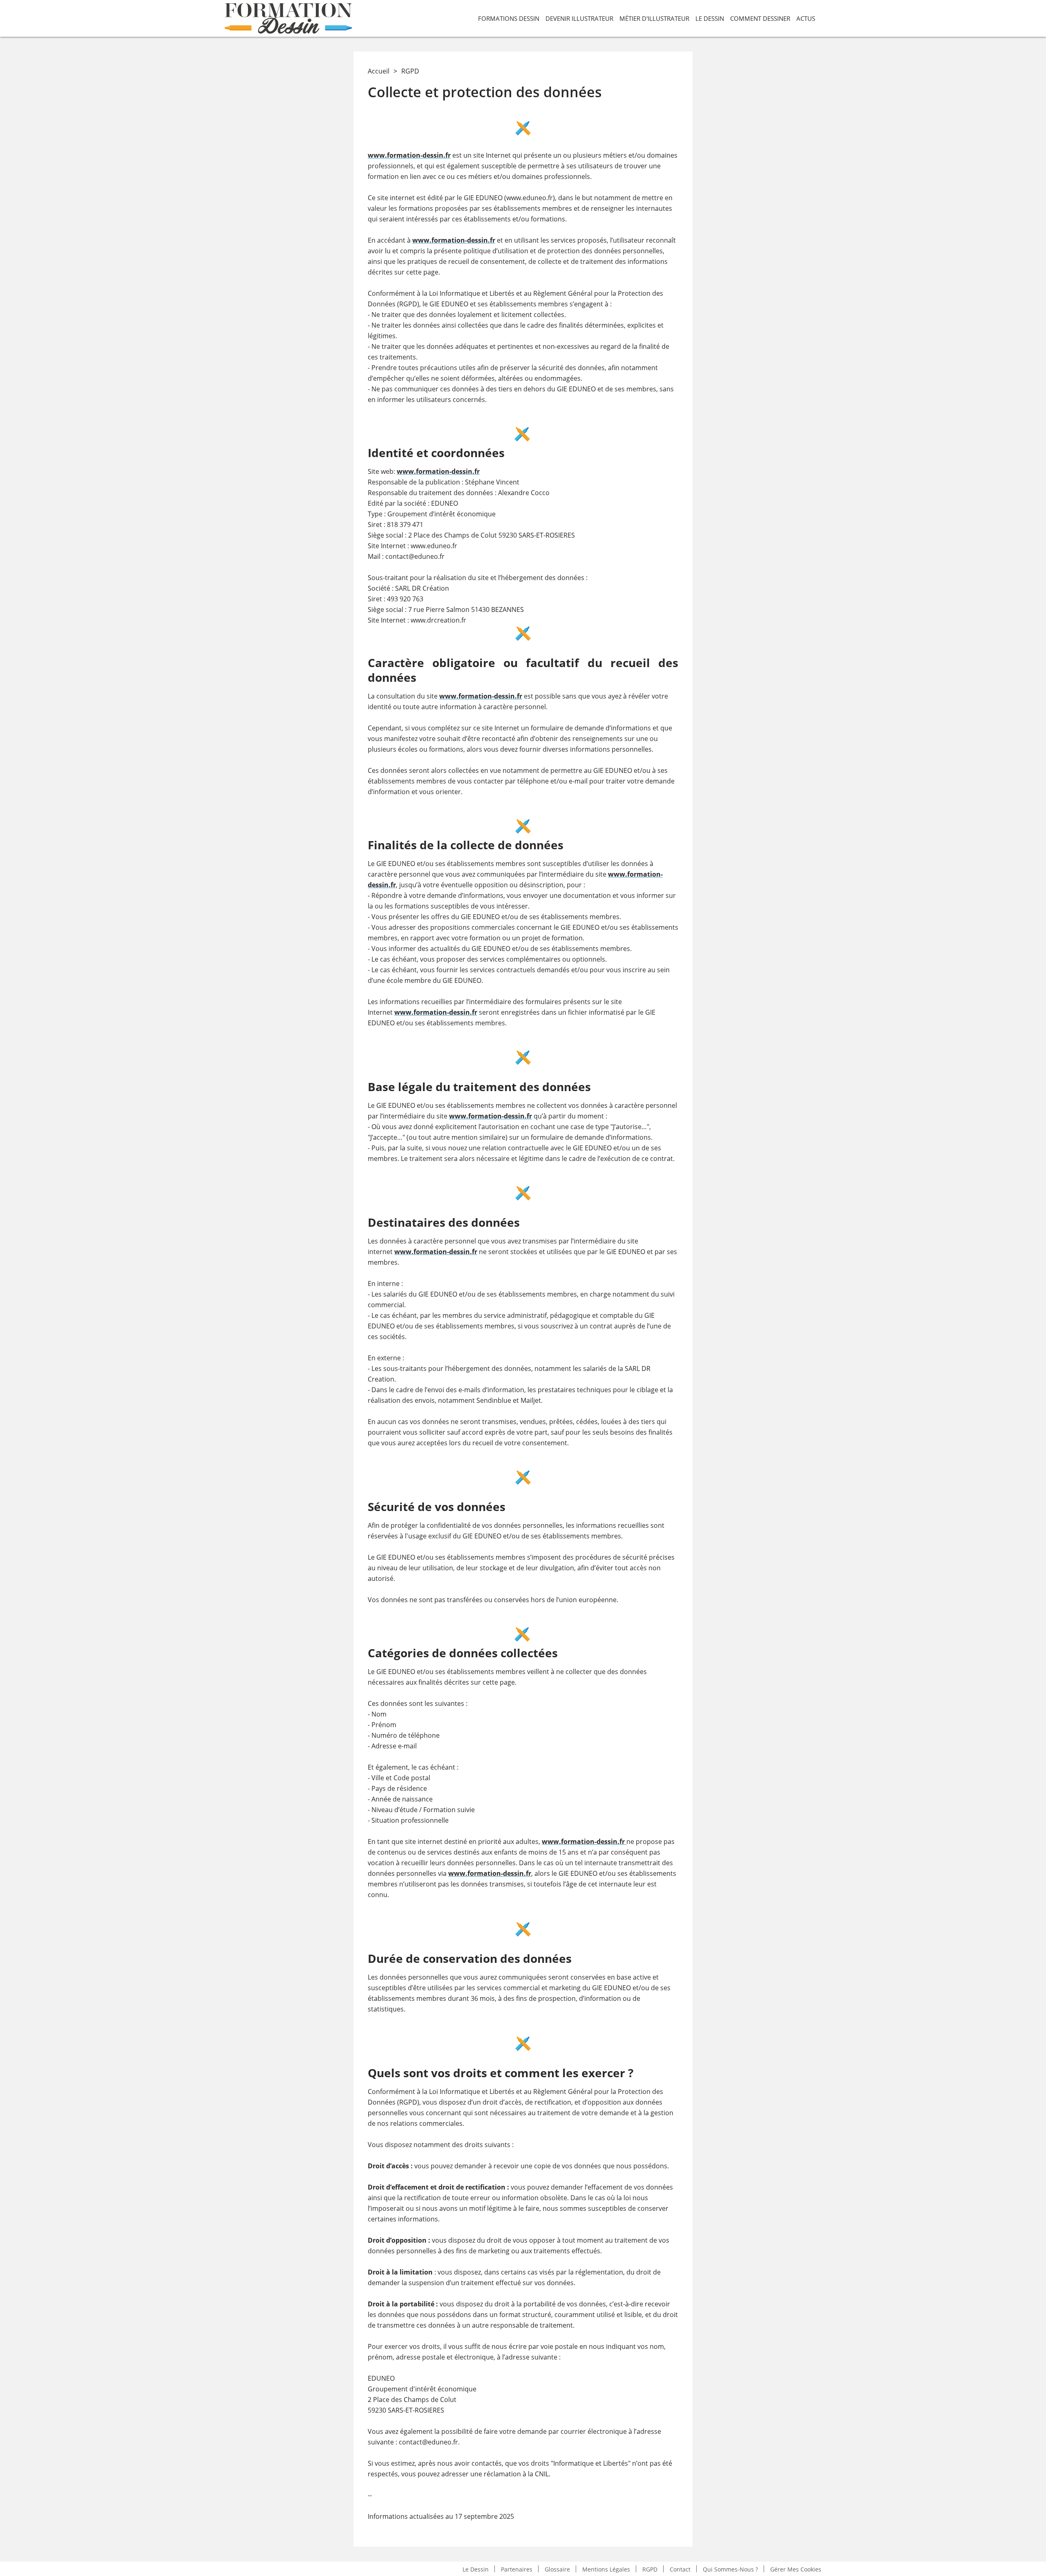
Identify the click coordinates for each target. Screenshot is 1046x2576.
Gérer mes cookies (796, 2569)
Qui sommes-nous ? (730, 2569)
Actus (806, 18)
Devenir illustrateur (579, 18)
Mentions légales (606, 2569)
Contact (680, 2569)
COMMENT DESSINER (760, 18)
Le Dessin (710, 18)
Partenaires (517, 2569)
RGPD (650, 2569)
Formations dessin (509, 18)
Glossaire (557, 2569)
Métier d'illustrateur (654, 18)
